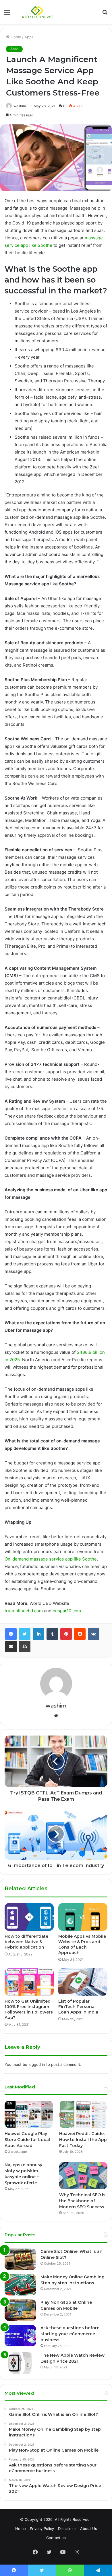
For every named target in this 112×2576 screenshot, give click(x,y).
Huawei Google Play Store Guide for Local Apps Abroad (27, 2140)
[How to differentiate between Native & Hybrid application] (29, 1917)
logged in (37, 2064)
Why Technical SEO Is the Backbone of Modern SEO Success (82, 2201)
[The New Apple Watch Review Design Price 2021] (20, 2363)
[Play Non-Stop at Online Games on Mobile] (20, 2310)
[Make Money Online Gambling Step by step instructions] (20, 2285)
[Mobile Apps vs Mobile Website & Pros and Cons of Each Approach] (83, 1917)
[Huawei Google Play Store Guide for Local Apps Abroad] (29, 2114)
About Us (89, 2529)
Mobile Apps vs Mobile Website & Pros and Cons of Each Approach (82, 1944)
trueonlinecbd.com (24, 1611)
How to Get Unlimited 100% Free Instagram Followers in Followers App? (29, 2009)
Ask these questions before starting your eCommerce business (70, 2334)
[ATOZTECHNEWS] (37, 12)
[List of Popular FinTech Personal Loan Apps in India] (83, 1982)
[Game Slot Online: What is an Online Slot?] (20, 2259)
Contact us (56, 2538)
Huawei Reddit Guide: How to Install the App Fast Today (83, 2140)
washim (56, 1706)
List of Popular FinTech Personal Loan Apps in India (78, 2007)
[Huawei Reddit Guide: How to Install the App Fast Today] (83, 2114)
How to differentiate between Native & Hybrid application (26, 1942)
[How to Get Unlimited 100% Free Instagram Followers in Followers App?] (29, 1982)
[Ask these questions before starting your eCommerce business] (20, 2336)
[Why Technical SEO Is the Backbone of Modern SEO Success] (83, 2176)
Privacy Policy (42, 2529)
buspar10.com (67, 1611)
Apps (29, 37)
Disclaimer (67, 2529)
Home (15, 37)
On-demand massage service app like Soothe (51, 1559)
